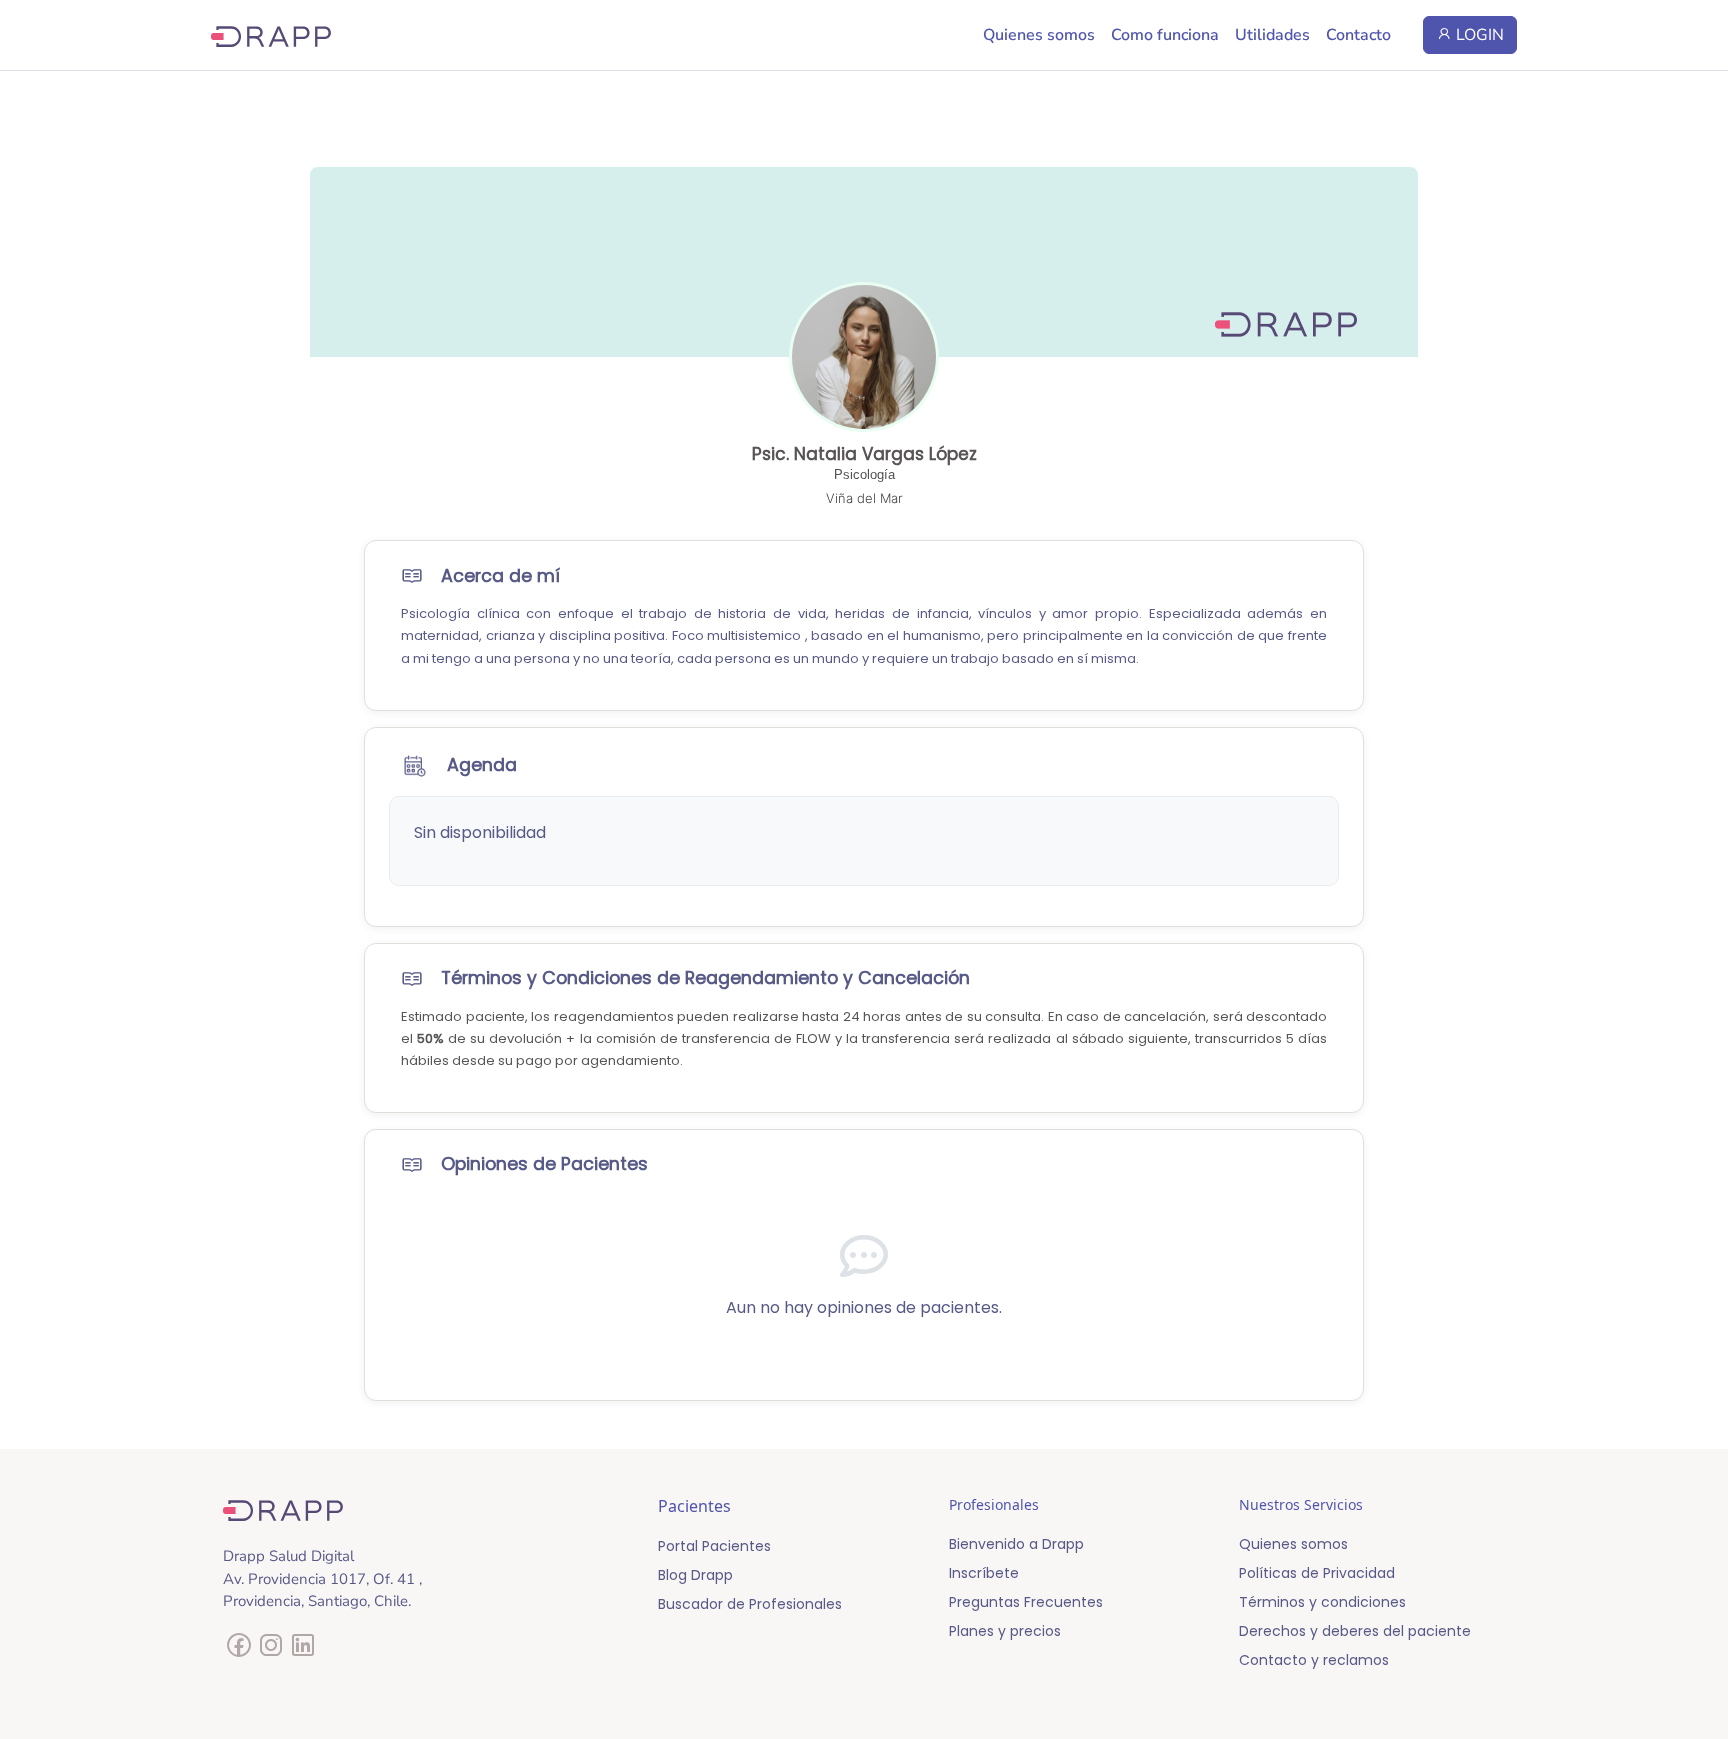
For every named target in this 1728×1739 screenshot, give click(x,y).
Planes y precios (1005, 1631)
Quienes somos (1039, 35)
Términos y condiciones (1322, 1602)
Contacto (1358, 35)
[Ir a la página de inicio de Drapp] (271, 35)
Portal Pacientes (714, 1546)
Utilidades (1272, 35)
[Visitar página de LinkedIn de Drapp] (303, 1651)
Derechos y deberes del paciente (1355, 1631)
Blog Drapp (695, 1575)
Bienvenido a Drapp (1016, 1544)
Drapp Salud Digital (288, 1556)
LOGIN (1478, 35)
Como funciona (1165, 35)
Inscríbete (984, 1573)
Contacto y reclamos (1314, 1660)
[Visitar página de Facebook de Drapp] (239, 1651)
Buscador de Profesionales (750, 1604)
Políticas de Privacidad (1317, 1573)
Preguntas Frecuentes (1026, 1602)
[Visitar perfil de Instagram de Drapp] (271, 1651)
